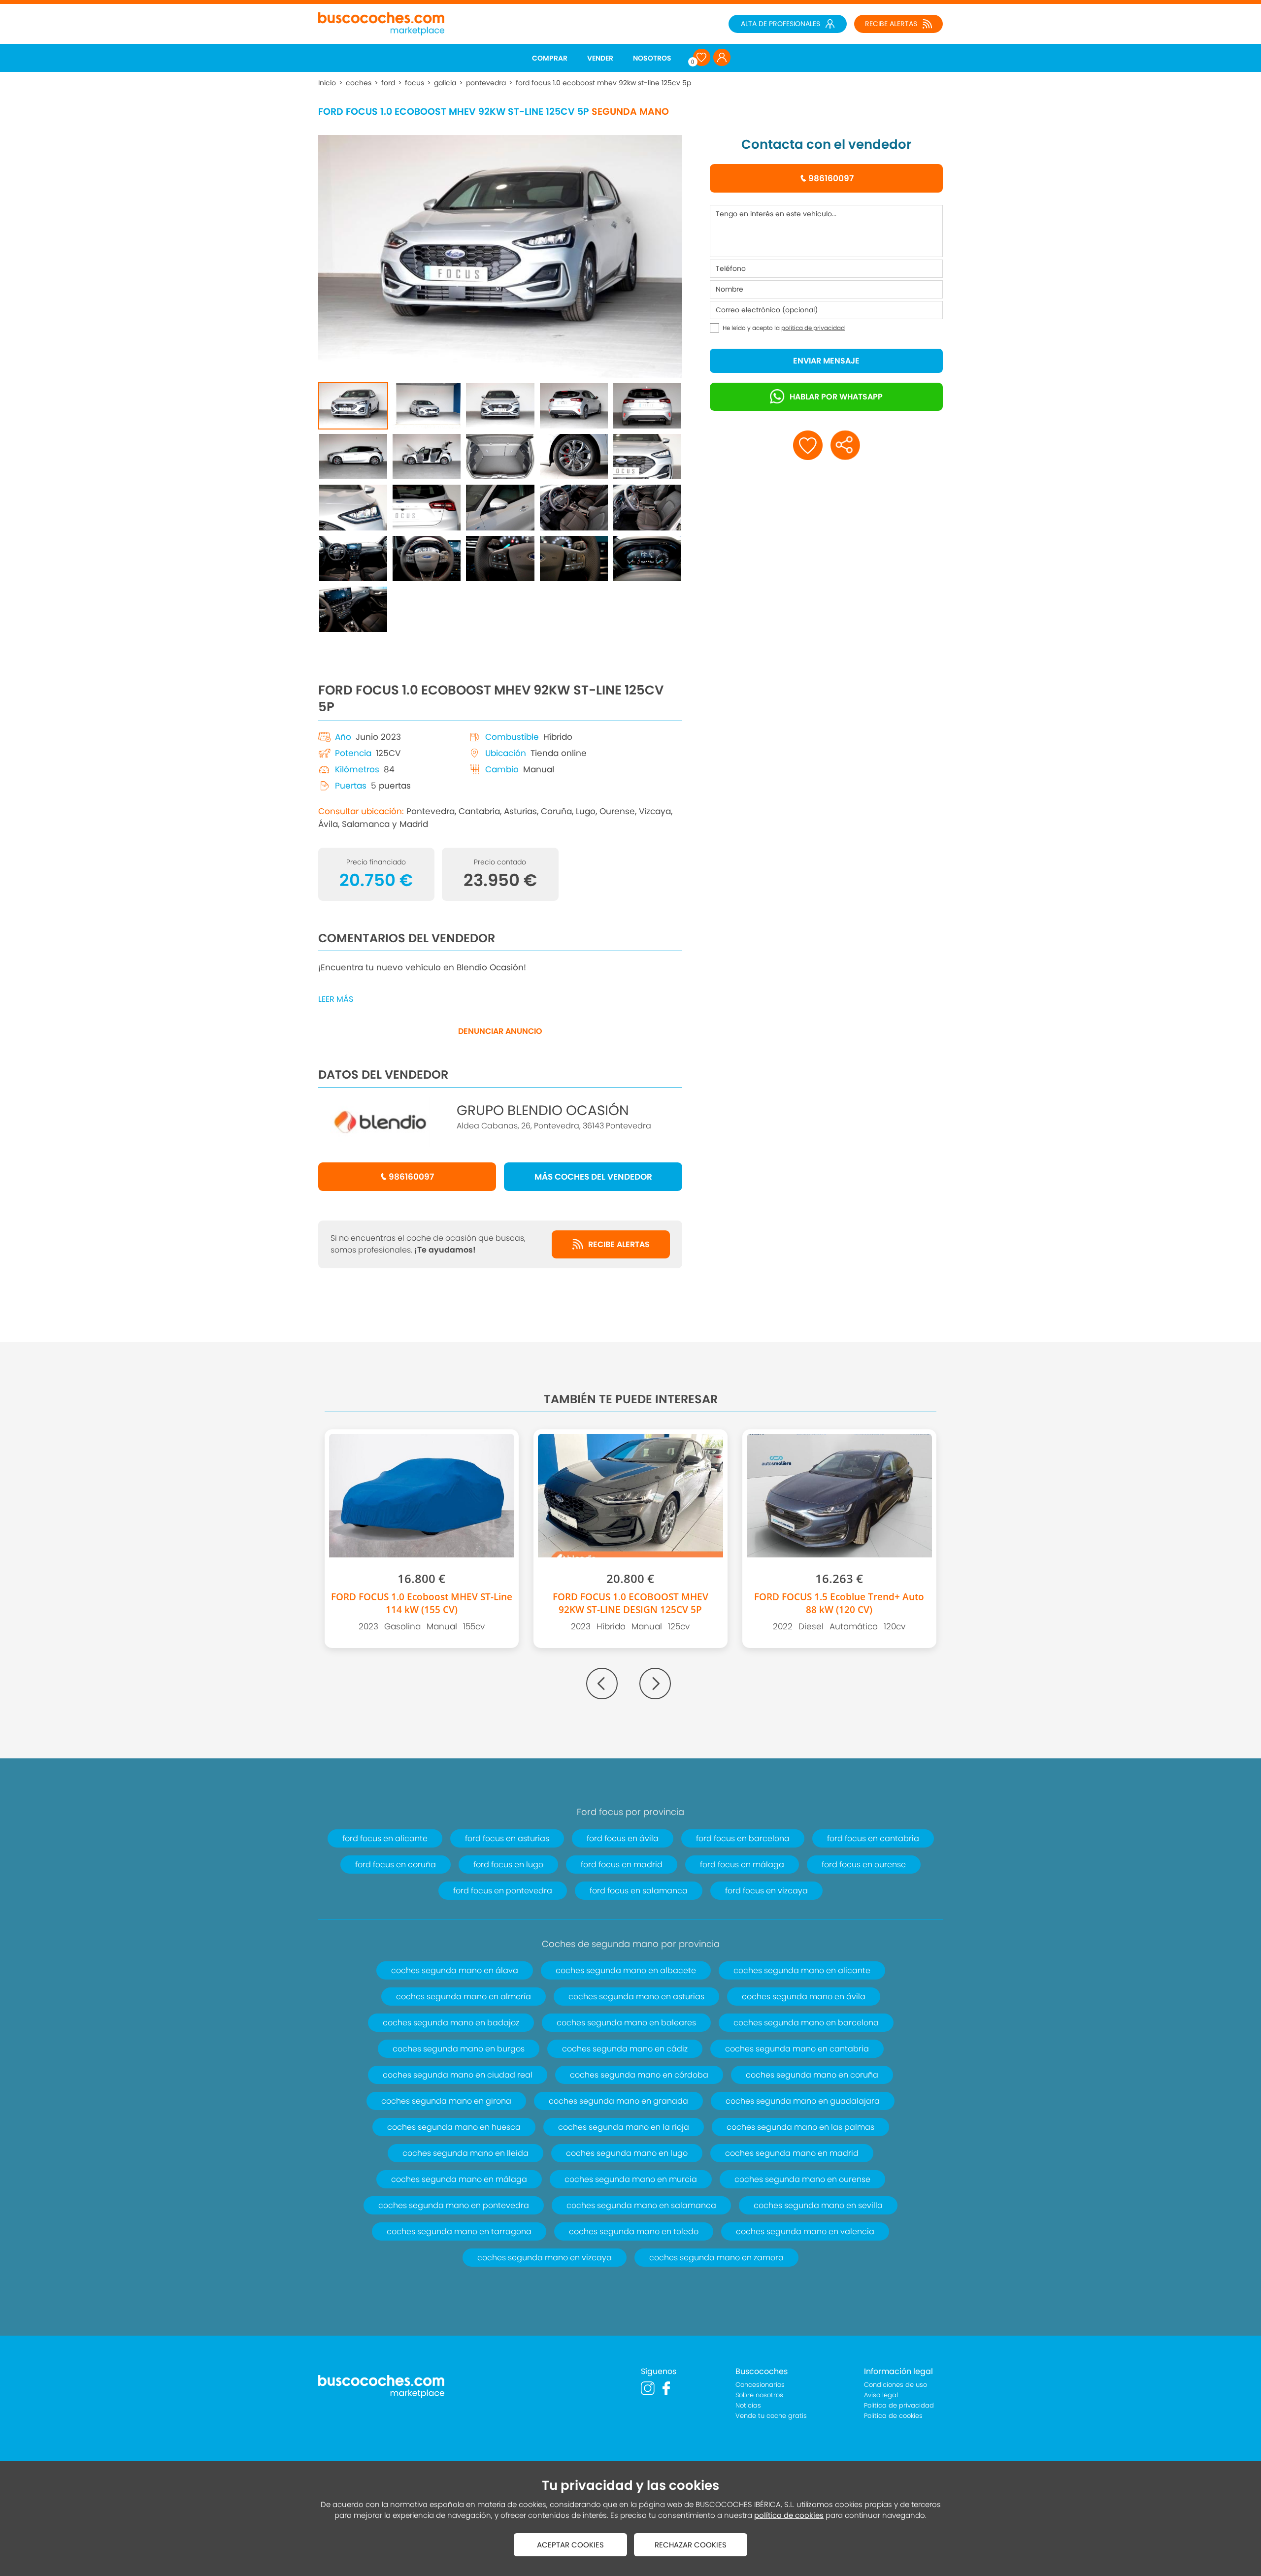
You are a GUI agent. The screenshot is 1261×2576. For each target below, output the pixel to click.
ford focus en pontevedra (503, 1891)
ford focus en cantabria (873, 1838)
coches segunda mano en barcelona (806, 2023)
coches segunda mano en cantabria (797, 2049)
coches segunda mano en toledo (634, 2231)
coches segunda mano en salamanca (641, 2205)
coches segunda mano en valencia (805, 2231)
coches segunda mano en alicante (802, 1970)
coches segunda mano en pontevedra (454, 2205)
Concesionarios (760, 2385)
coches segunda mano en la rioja (624, 2127)
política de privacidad (813, 328)
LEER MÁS (336, 999)
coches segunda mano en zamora (716, 2258)
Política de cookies (893, 2416)
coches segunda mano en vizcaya (545, 2258)
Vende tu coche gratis (771, 2416)
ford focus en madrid (622, 1865)
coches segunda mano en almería (464, 1997)
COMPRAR (550, 58)
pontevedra (486, 83)
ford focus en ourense (864, 1865)
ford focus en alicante (385, 1838)
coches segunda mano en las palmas (800, 2127)
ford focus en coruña (396, 1865)
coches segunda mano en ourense (802, 2179)
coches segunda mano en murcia (631, 2179)
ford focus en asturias (507, 1838)
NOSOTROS (652, 58)
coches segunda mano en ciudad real (458, 2075)
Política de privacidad (899, 2405)
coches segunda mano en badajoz (451, 2023)
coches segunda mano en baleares (626, 2023)
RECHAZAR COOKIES (691, 2545)
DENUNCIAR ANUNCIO (500, 1031)
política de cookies (789, 2515)
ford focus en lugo (508, 1865)
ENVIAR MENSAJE (826, 361)
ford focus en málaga (742, 1865)
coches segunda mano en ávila (804, 1997)
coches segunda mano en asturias (636, 1997)
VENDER (600, 58)
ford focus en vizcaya (766, 1891)
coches (359, 83)
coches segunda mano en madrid (792, 2153)
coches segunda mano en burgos (459, 2049)
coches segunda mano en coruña (812, 2075)
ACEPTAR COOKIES (570, 2545)
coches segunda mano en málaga (459, 2179)
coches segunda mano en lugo (627, 2153)
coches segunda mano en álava (455, 1970)
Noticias (748, 2405)
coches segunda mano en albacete (626, 1970)
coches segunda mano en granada (618, 2101)
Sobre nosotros (759, 2395)
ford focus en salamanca (639, 1891)
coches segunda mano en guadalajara (803, 2101)
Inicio (327, 83)
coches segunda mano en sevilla (818, 2205)
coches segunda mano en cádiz (625, 2049)
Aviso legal (881, 2395)
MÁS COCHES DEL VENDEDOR (593, 1177)
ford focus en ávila (623, 1838)
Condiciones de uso (896, 2385)
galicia (445, 83)
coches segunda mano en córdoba (639, 2075)
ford (388, 83)
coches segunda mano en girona (446, 2101)
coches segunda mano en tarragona (459, 2231)
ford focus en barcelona (743, 1838)
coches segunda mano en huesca (454, 2127)
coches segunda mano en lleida (465, 2153)
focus (415, 83)
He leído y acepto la (784, 328)
